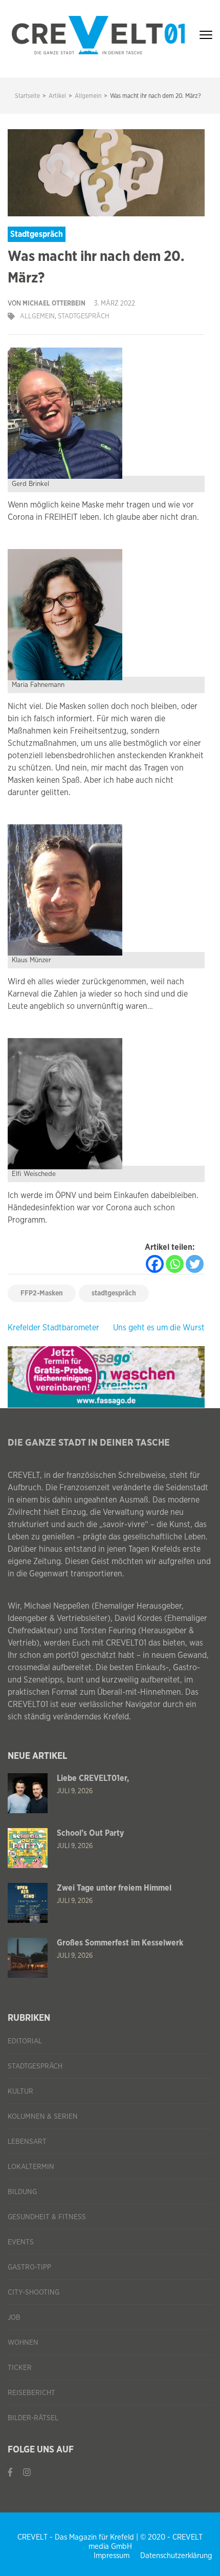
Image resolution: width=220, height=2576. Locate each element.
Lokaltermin (31, 2167)
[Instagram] (27, 2473)
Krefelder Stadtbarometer (53, 1328)
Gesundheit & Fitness (47, 2217)
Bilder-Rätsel (33, 2418)
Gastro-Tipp (29, 2267)
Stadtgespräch (84, 317)
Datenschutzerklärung (176, 2556)
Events (21, 2242)
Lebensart (27, 2142)
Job (14, 2318)
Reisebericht (31, 2393)
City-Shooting (34, 2293)
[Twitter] (195, 1264)
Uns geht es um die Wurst (159, 1328)
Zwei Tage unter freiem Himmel (114, 1888)
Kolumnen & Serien (43, 2117)
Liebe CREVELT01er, (93, 1778)
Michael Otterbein (54, 304)
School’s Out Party (90, 1833)
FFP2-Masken (42, 1293)
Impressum (112, 2556)
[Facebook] (155, 1264)
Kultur (20, 2092)
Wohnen (23, 2343)
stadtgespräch (114, 1293)
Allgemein (37, 317)
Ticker (20, 2368)
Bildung (22, 2192)
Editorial (25, 2041)
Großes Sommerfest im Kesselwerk (120, 1943)
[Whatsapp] (175, 1264)
